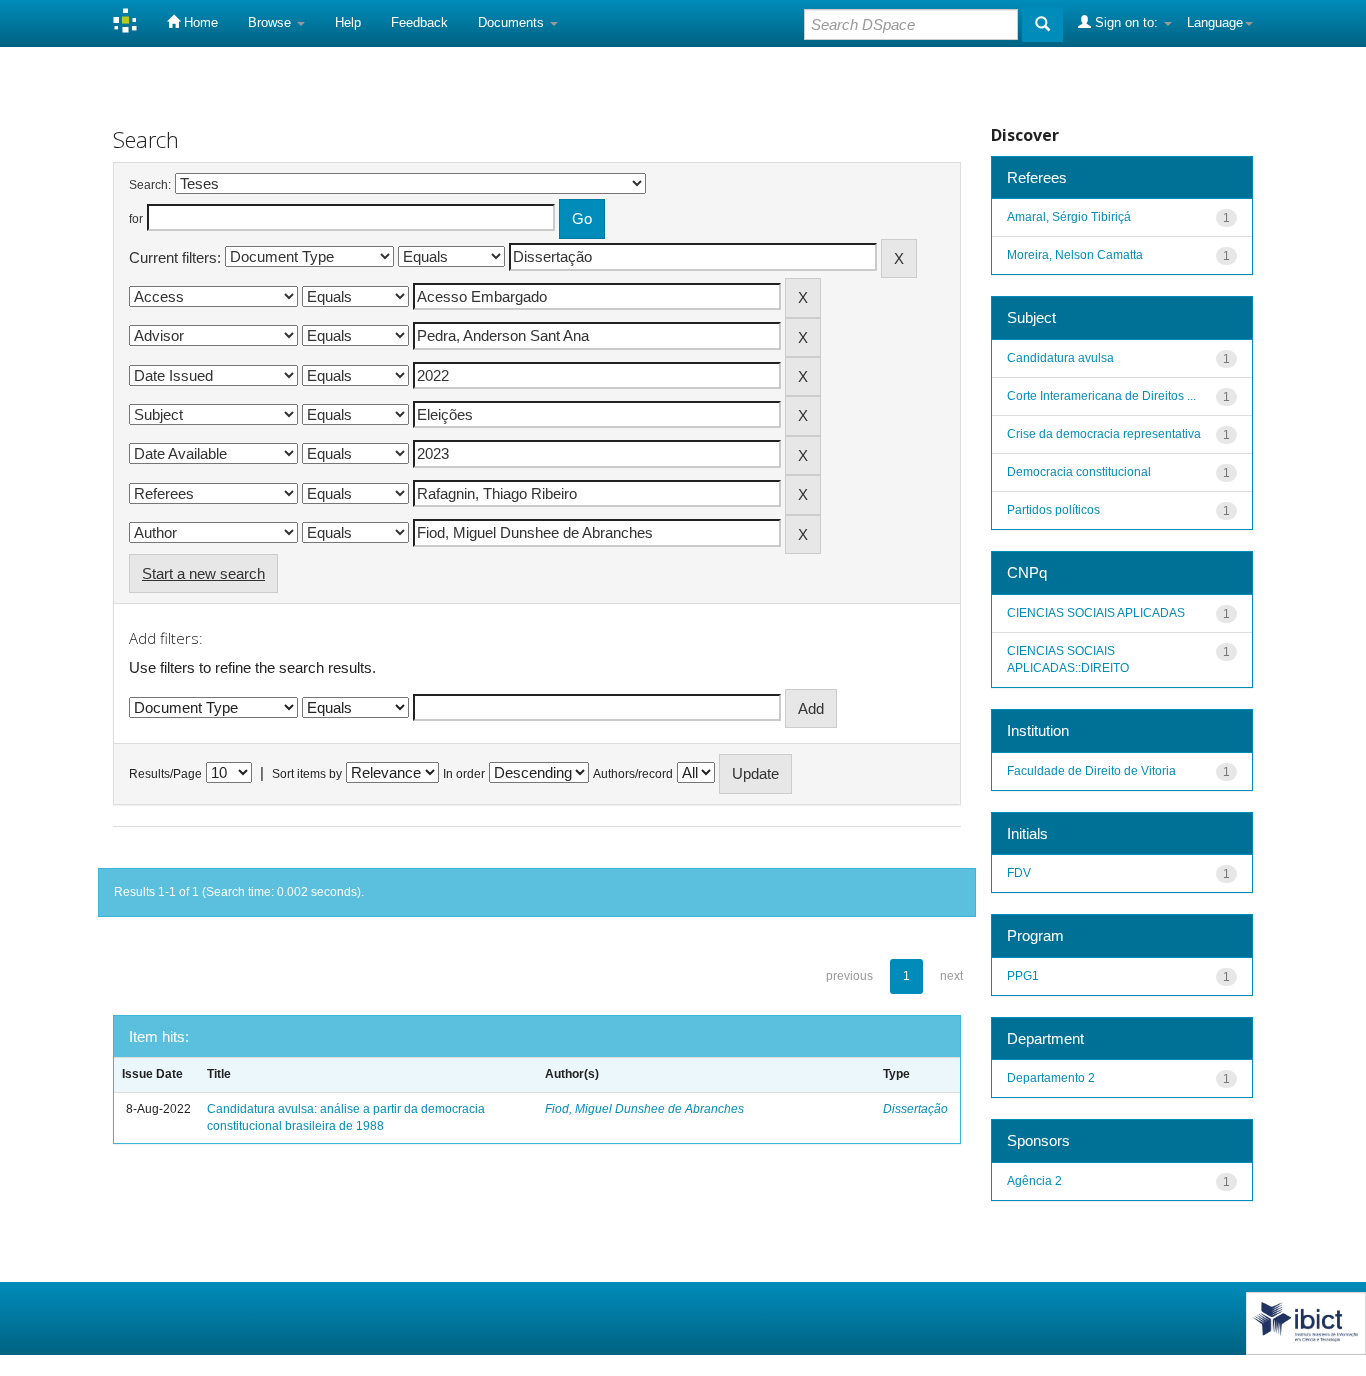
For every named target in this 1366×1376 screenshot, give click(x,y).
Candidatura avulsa (1060, 358)
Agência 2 (1034, 1181)
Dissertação (915, 1109)
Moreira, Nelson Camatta (1075, 255)
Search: (150, 185)
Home (199, 22)
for (136, 219)
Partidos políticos (1053, 510)
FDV (1019, 873)
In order (464, 774)
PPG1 (1023, 976)
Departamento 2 (1051, 1078)
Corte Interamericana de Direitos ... (1101, 396)
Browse (271, 22)
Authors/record (633, 774)
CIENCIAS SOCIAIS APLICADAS (1096, 613)
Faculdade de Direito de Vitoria (1091, 771)
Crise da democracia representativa (1104, 434)
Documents (513, 22)
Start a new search (203, 573)
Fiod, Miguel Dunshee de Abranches (644, 1109)
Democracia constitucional (1079, 472)
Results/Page (165, 774)
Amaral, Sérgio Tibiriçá (1069, 217)
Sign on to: (1126, 22)
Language (1215, 22)
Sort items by (307, 774)
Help (348, 22)
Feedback (419, 22)
